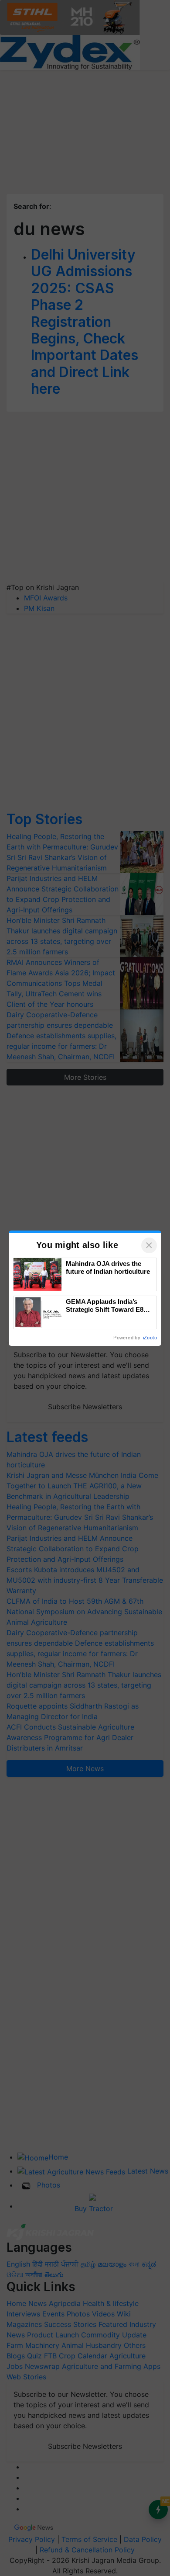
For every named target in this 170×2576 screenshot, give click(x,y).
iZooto (150, 1338)
